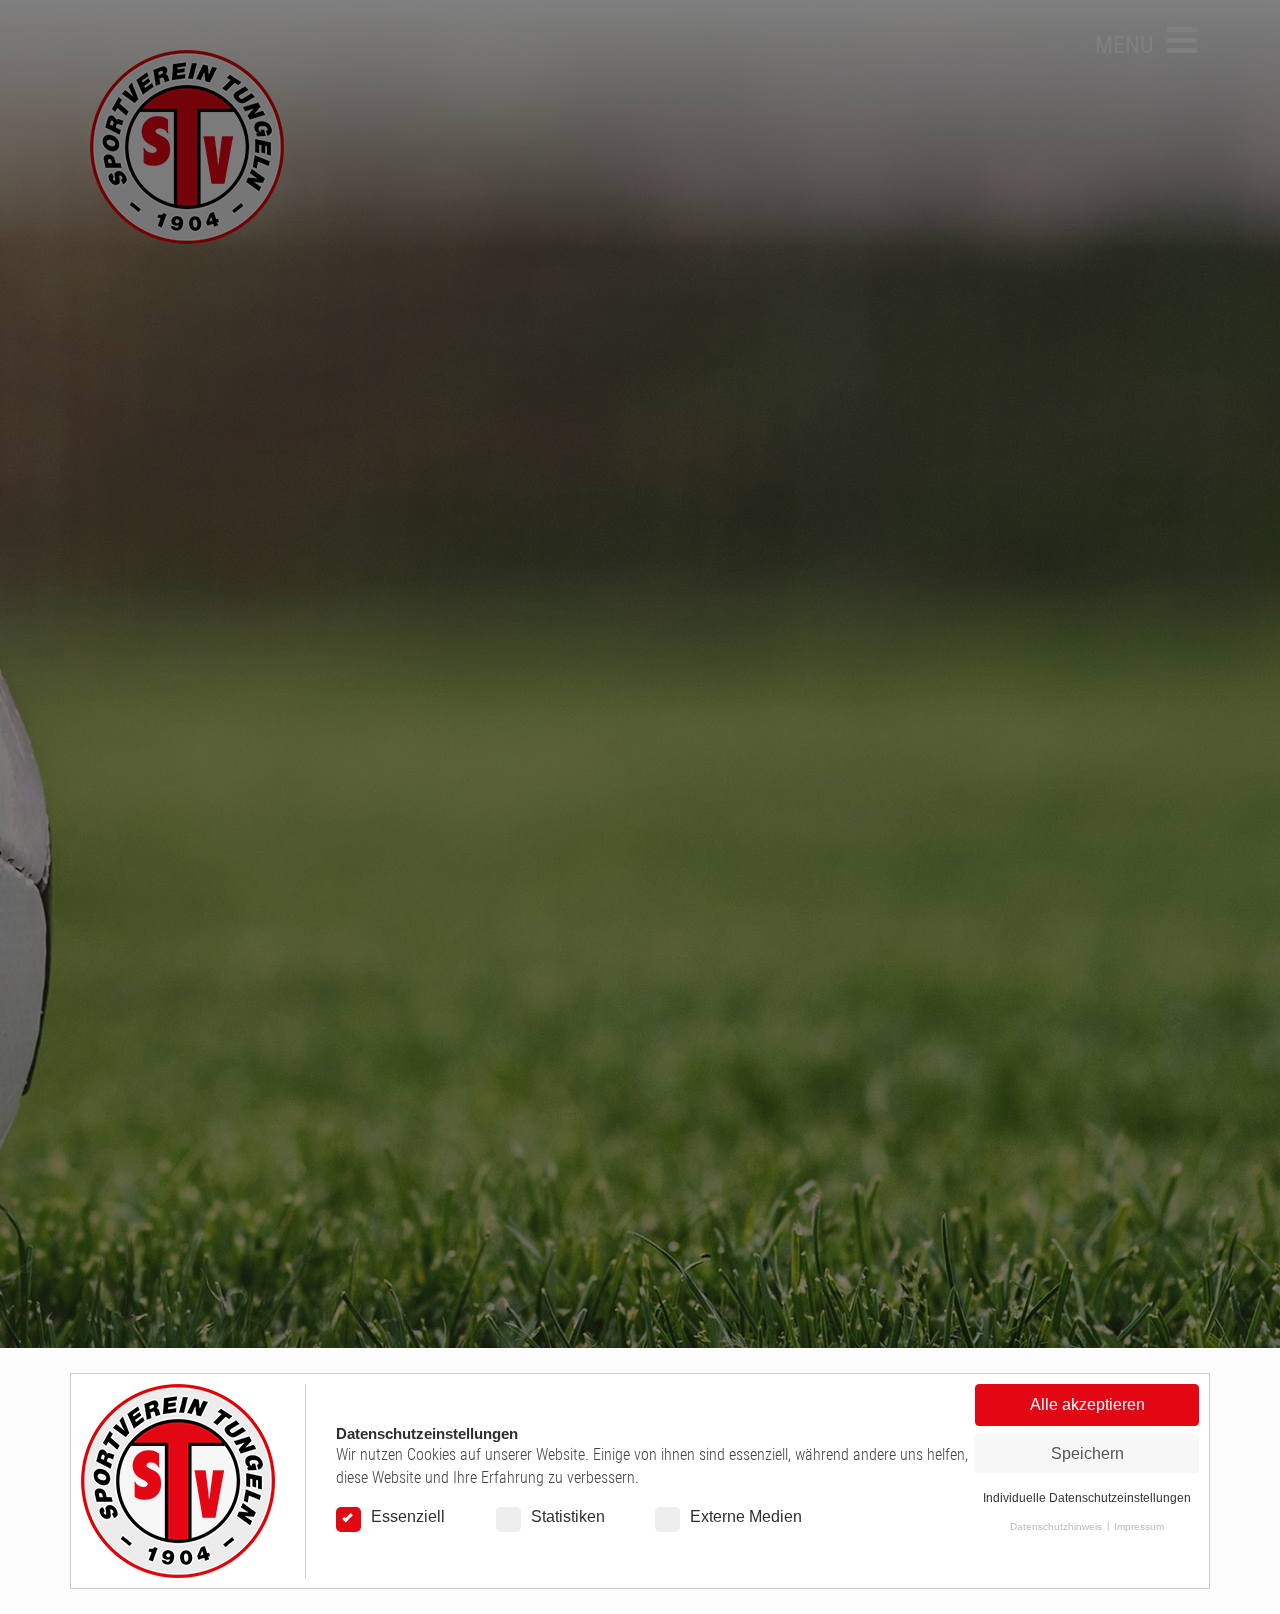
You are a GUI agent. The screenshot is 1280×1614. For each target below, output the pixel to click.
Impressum (1139, 1526)
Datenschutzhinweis (1056, 1526)
